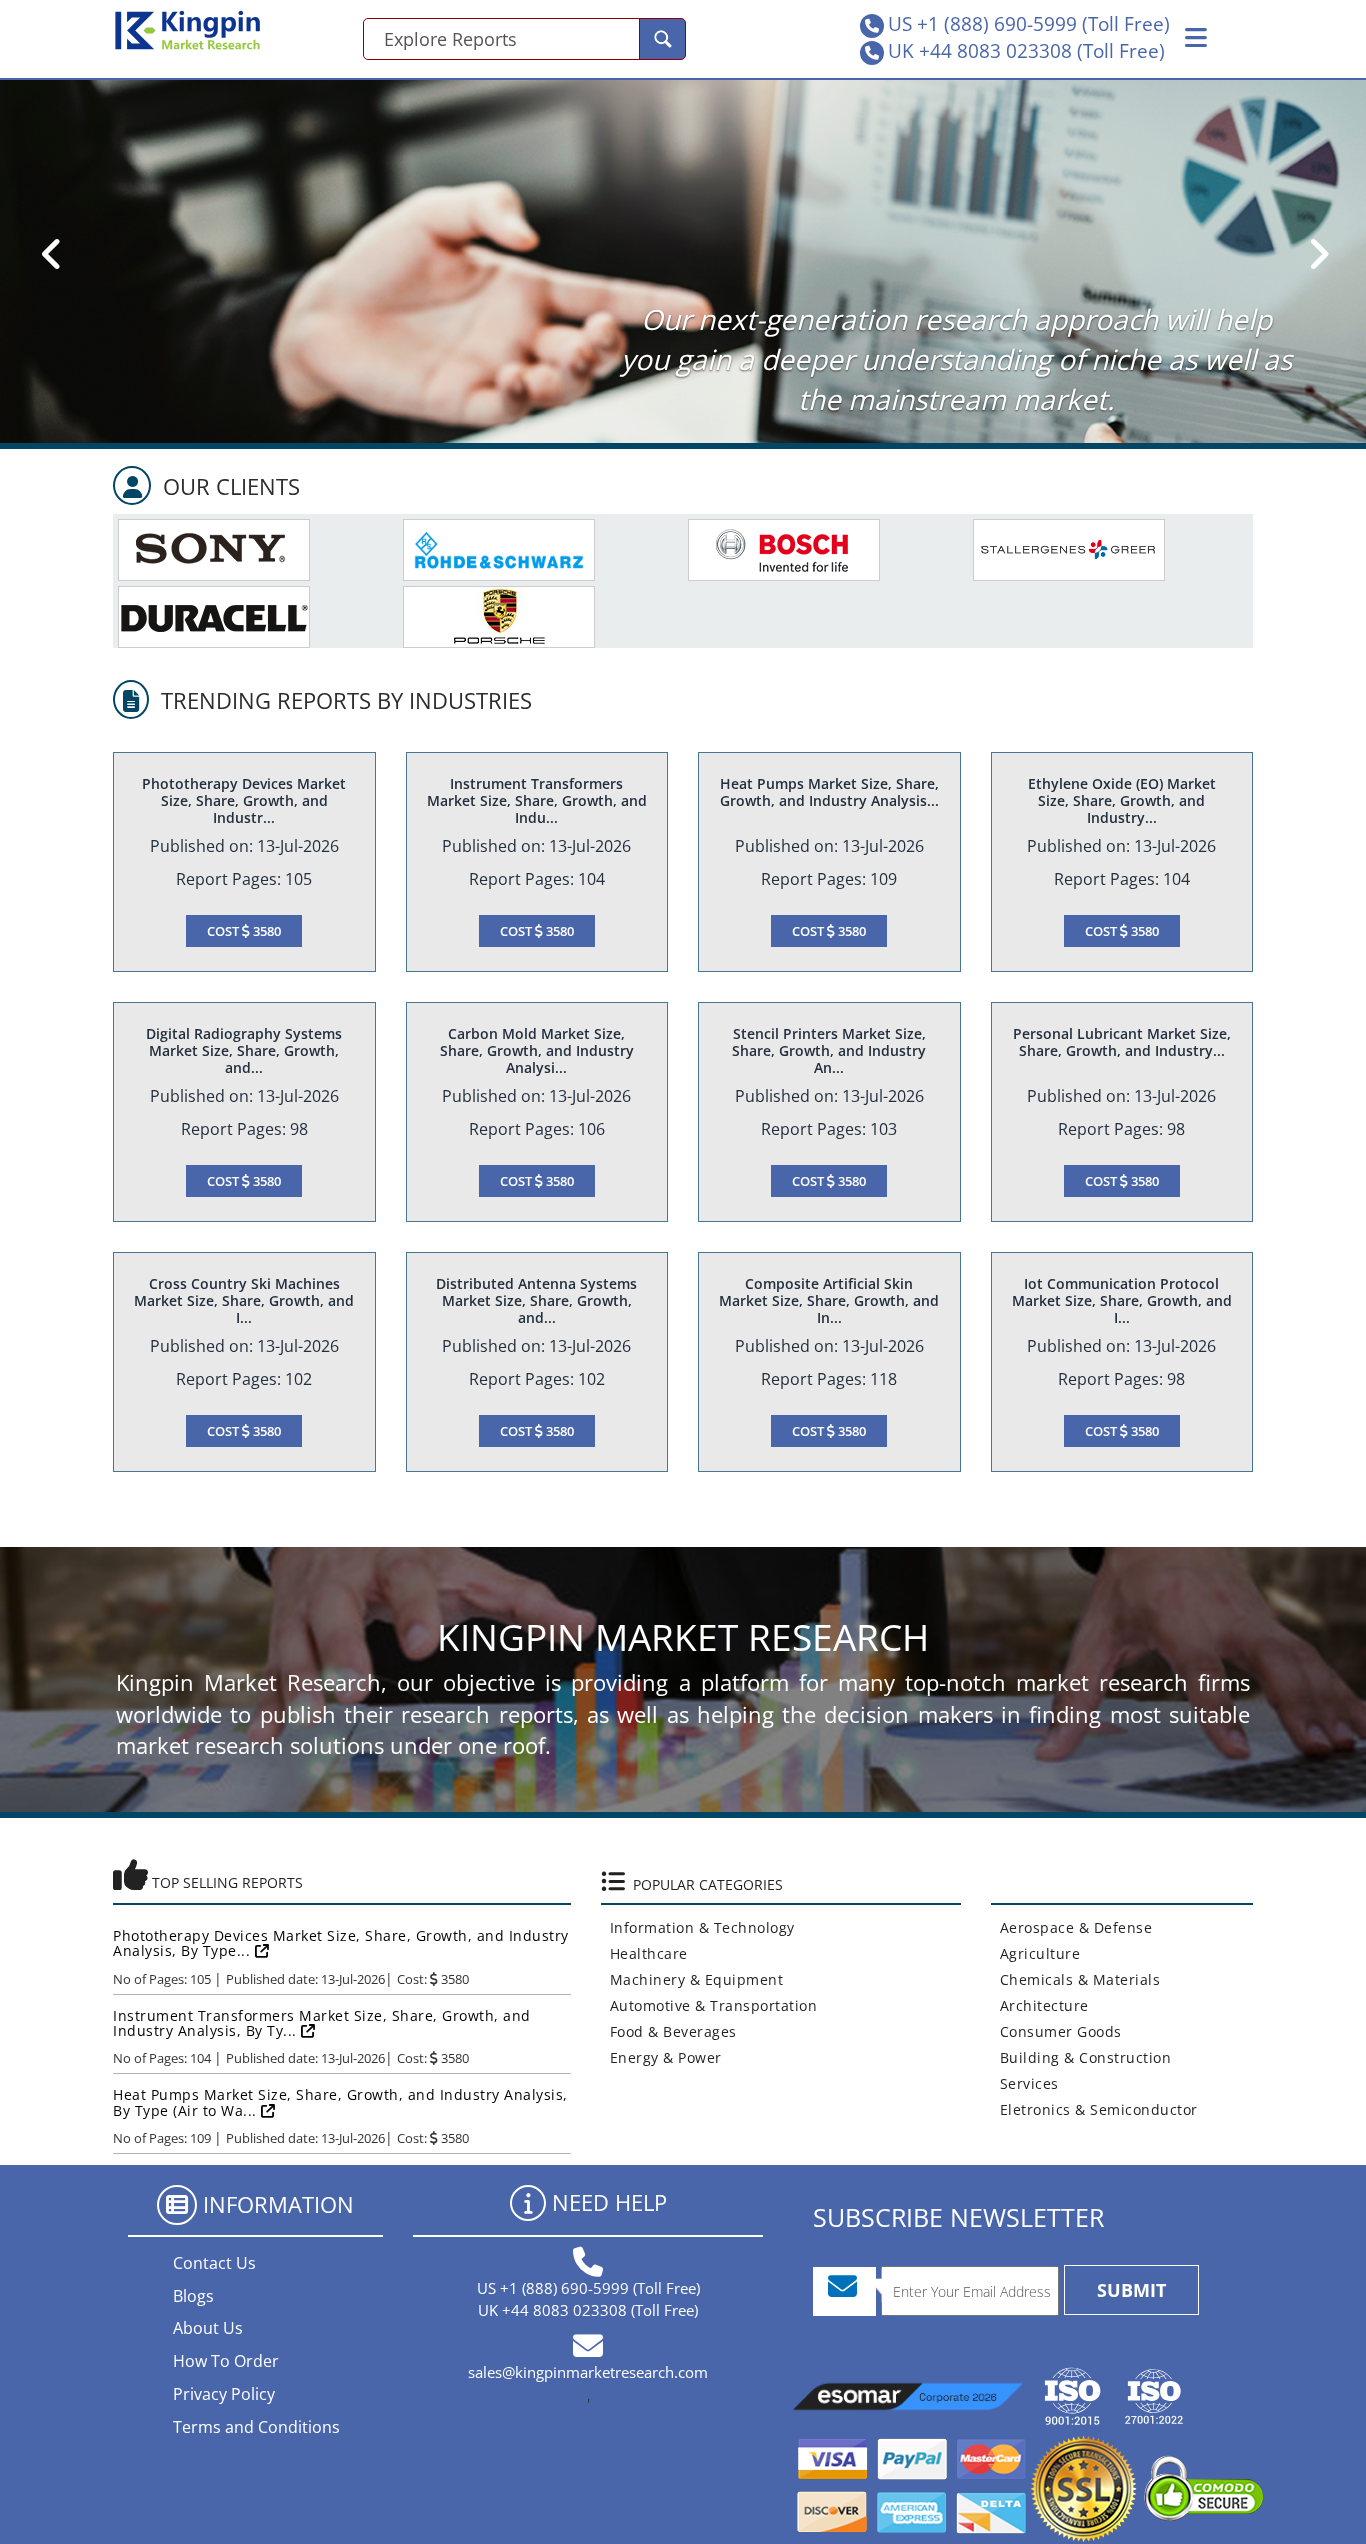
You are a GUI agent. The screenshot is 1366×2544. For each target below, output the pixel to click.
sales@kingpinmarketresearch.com (588, 2372)
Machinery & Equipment (692, 1979)
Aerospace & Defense (1072, 1927)
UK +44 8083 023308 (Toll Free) (1026, 51)
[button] (1196, 38)
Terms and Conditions (256, 2427)
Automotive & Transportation (709, 2005)
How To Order (226, 2361)
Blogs (193, 2296)
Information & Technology (698, 1927)
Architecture (1040, 2005)
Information (278, 2204)
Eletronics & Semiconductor (1094, 2109)
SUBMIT (1131, 2290)
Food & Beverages (669, 2031)
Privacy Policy (224, 2394)
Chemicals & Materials (1076, 1979)
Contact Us (214, 2263)
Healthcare (644, 1953)
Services (1025, 2083)
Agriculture (1036, 1953)
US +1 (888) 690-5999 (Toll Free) (1029, 24)
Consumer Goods (1056, 2031)
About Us (208, 2328)
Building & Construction (1081, 2057)
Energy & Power (661, 2057)
